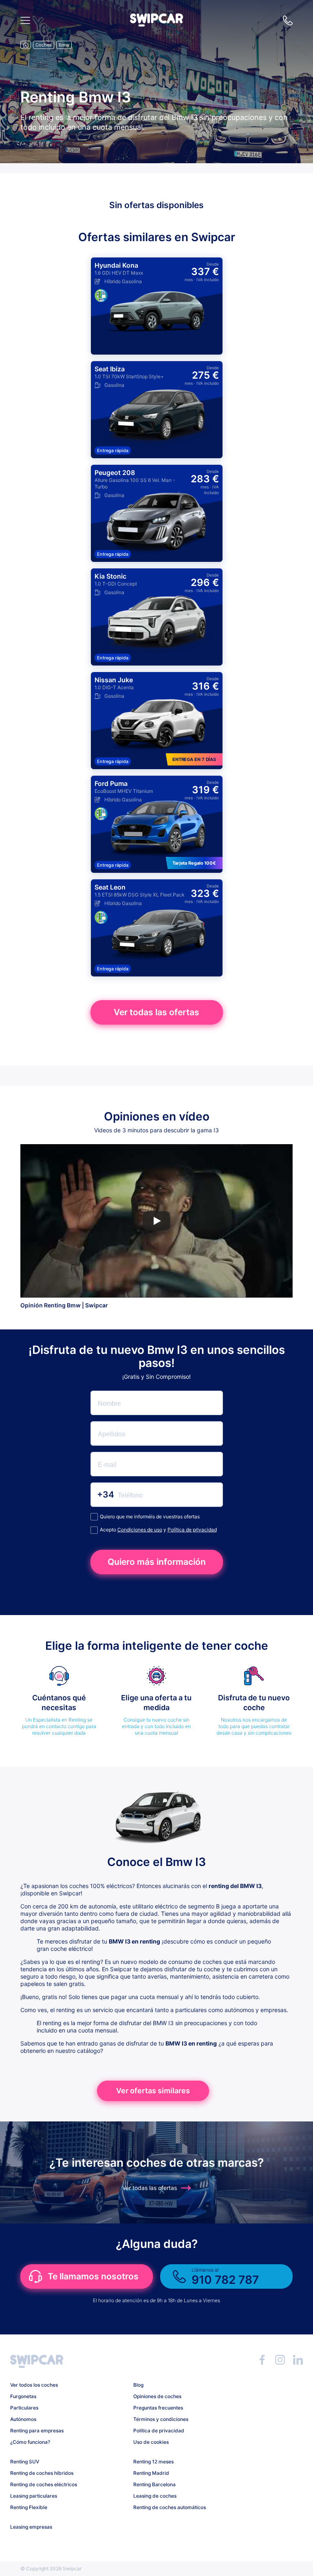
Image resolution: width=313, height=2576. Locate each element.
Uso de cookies (151, 2442)
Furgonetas (23, 2396)
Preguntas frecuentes (158, 2408)
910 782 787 (288, 20)
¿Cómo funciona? (30, 2442)
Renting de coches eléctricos (44, 2484)
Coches (44, 45)
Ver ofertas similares (153, 2091)
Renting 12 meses (153, 2462)
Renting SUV (25, 2462)
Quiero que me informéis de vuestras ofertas (150, 1517)
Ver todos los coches (34, 2385)
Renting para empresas (37, 2431)
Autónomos (23, 2419)
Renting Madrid (151, 2473)
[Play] (156, 1221)
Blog (138, 2385)
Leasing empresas (31, 2527)
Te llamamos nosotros (93, 2276)
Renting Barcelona (154, 2484)
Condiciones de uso (140, 1530)
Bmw (64, 45)
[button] (156, 24)
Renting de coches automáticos (170, 2507)
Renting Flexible (29, 2507)
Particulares (24, 2408)
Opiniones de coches (157, 2396)
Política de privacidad (192, 1530)
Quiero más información (157, 1562)
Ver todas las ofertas (156, 1012)
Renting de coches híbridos (42, 2473)
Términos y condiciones (161, 2419)
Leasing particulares (34, 2496)
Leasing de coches (155, 2496)
